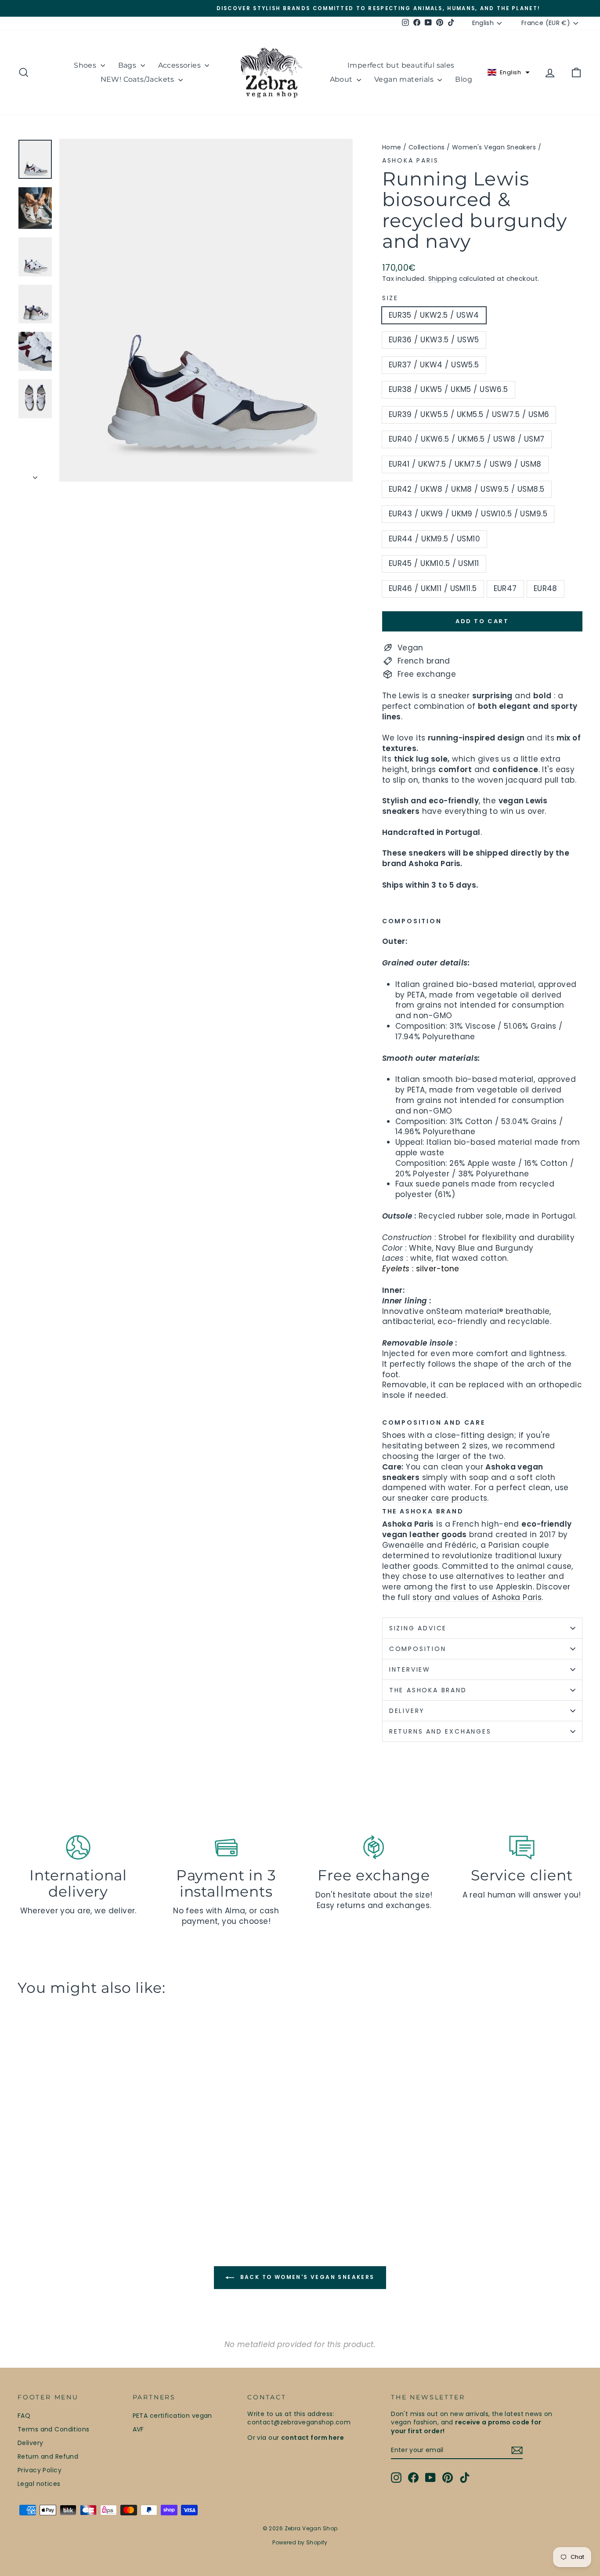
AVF (138, 2429)
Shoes (86, 65)
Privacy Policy (40, 2470)
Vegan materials (405, 79)
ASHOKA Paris (410, 160)
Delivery (30, 2443)
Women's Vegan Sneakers (494, 147)
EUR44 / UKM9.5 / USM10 (434, 539)
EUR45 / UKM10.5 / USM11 (434, 563)
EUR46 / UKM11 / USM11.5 (433, 588)
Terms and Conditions (54, 2429)
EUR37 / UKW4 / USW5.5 (434, 365)
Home (392, 147)
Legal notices (39, 2484)
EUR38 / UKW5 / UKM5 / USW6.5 (448, 389)
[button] (509, 73)
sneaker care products (443, 1498)
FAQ (24, 2416)
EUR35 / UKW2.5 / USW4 (434, 315)
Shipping (443, 279)
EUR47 (505, 588)
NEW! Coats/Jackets (139, 79)
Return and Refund (48, 2456)
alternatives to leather (501, 1576)
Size (390, 298)
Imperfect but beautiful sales (401, 65)
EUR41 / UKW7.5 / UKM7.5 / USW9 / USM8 (465, 464)
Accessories (181, 65)
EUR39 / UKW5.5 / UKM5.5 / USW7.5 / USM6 (469, 414)
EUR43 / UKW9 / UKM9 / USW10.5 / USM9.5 (468, 514)
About (342, 79)
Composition (418, 1649)
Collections (427, 147)
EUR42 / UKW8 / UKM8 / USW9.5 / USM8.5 (467, 489)
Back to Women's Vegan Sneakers (306, 2277)
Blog (464, 79)
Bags (128, 65)
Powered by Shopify (300, 2542)
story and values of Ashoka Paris (477, 1597)
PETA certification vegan (172, 2416)
